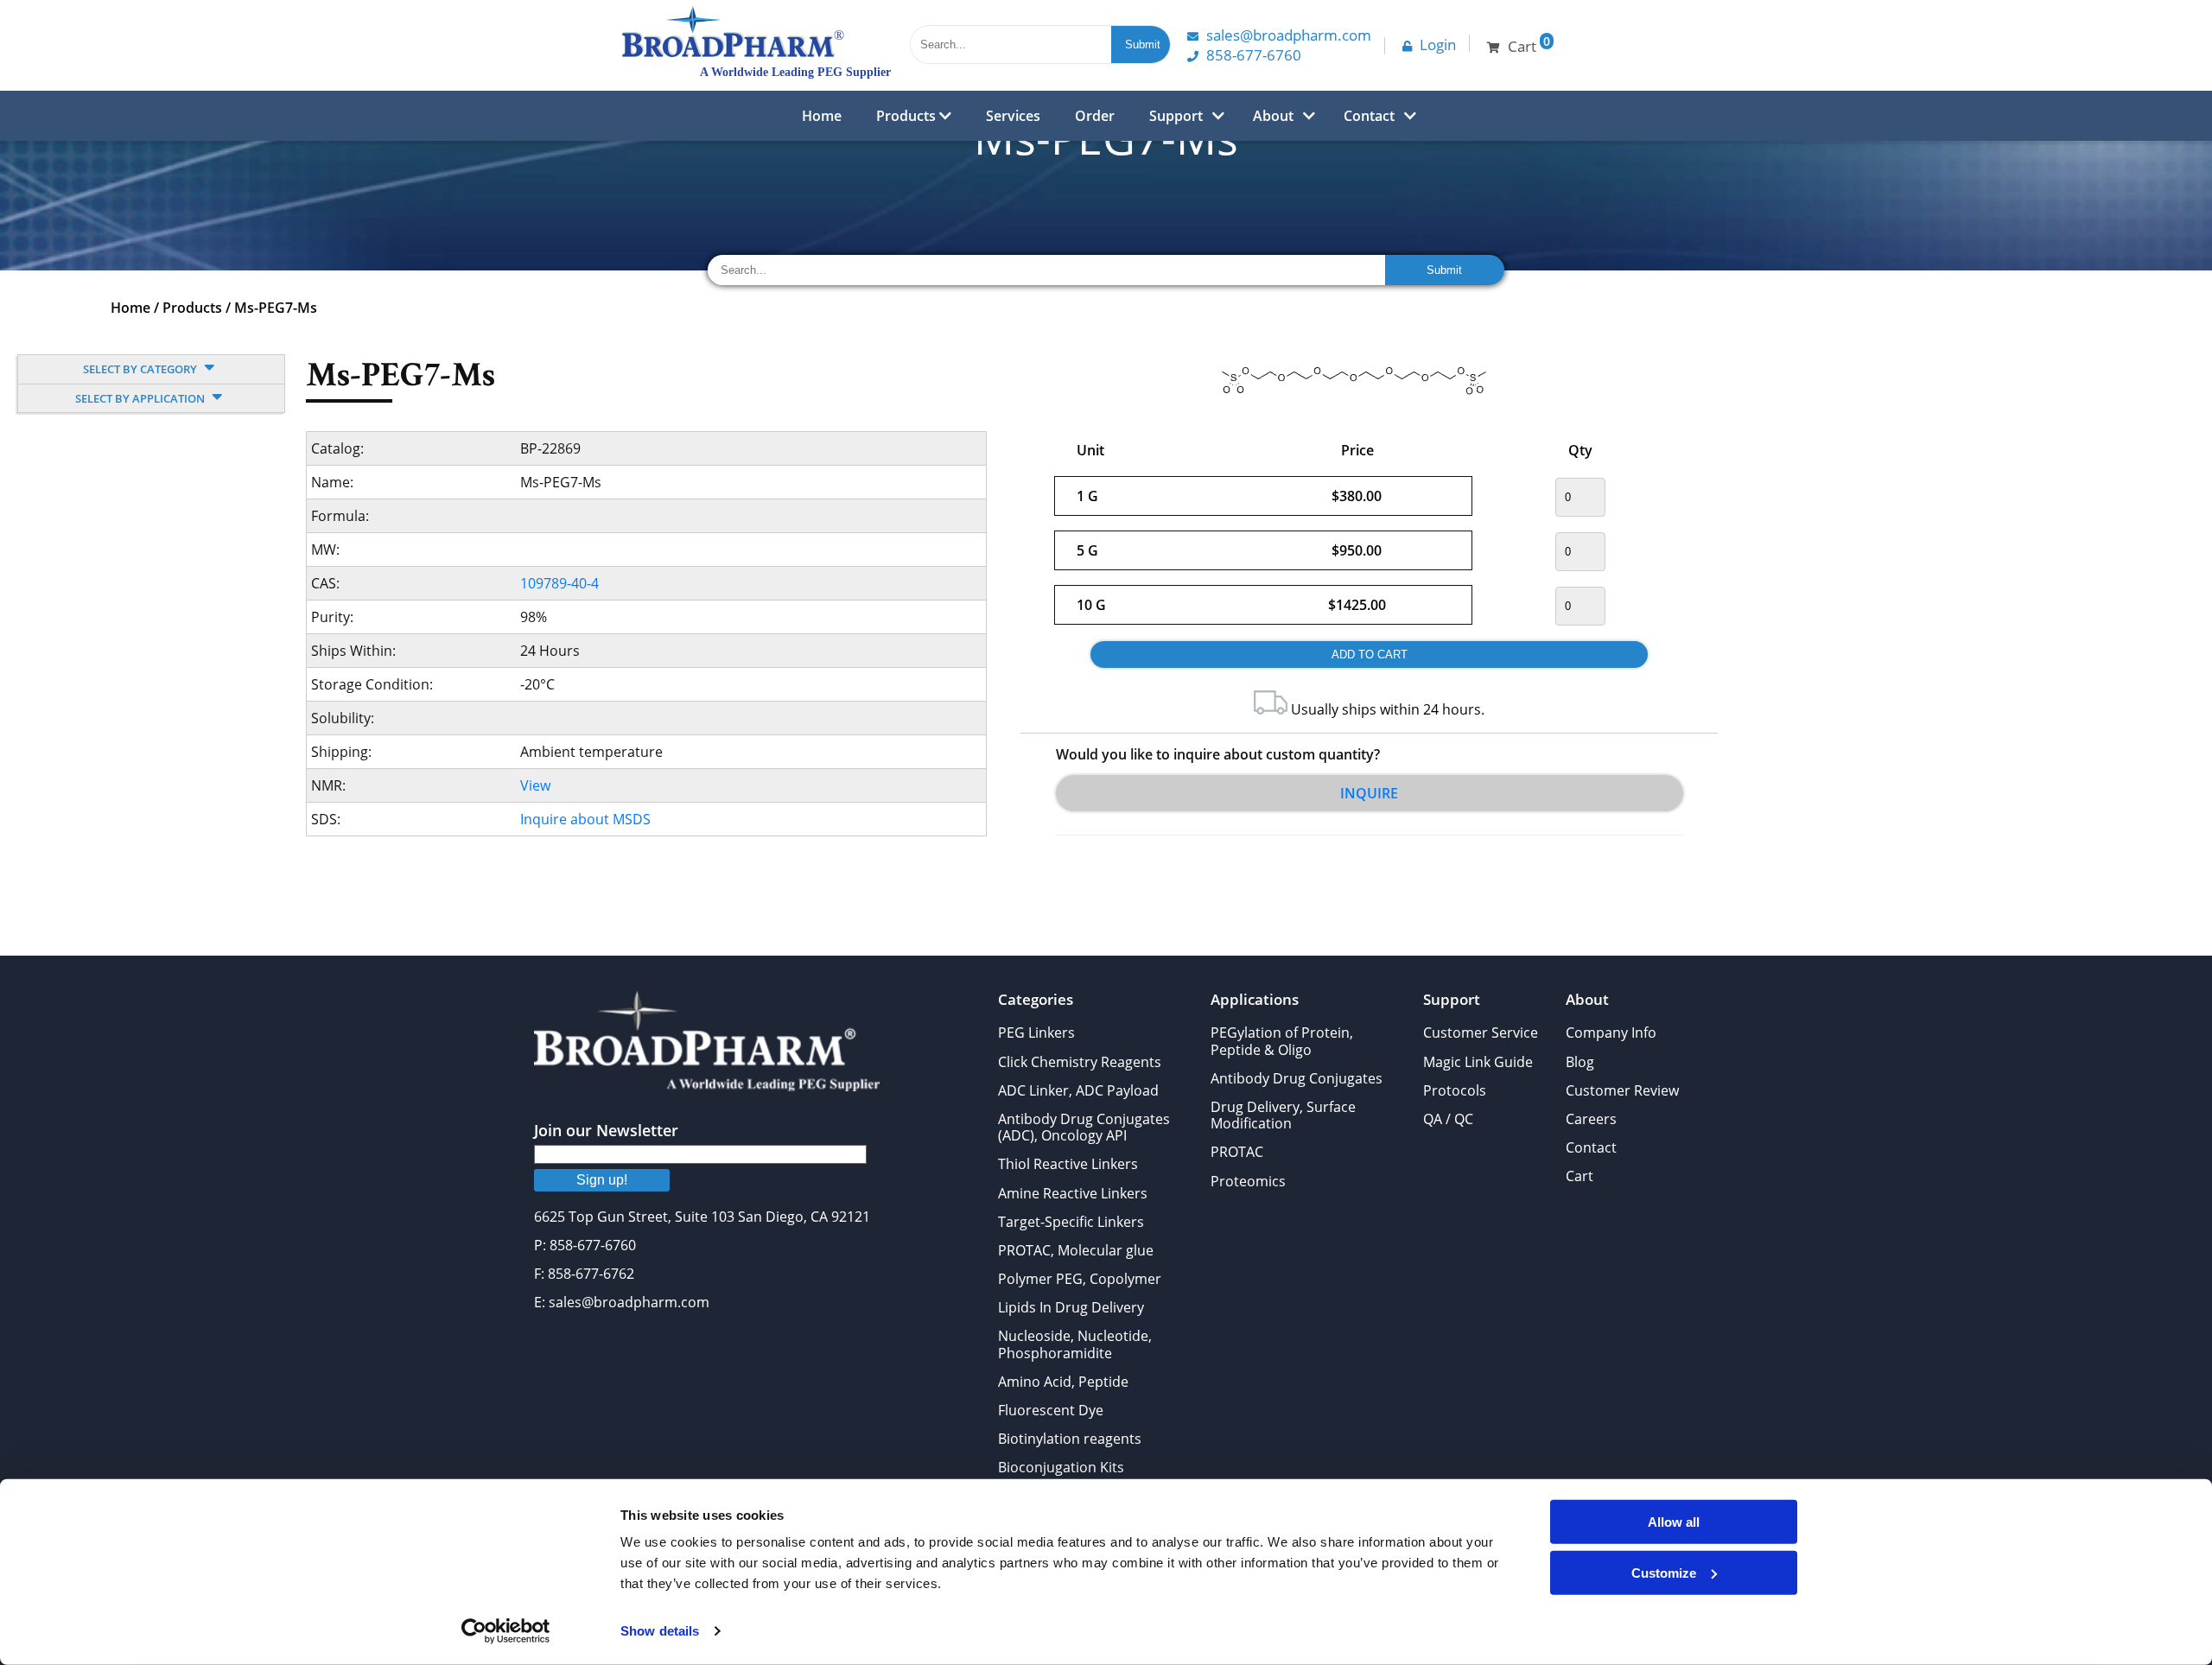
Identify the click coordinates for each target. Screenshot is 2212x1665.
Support (1176, 116)
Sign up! (602, 1180)
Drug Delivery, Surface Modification (1283, 1115)
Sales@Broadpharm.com (1289, 35)
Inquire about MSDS (585, 819)
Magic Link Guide (1478, 1062)
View (535, 785)
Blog (1580, 1062)
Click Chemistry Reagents (1080, 1062)
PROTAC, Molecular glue (1076, 1250)
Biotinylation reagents (1070, 1439)
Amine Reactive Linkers (1073, 1193)
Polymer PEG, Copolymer (1080, 1279)
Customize (1664, 1572)
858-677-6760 (1254, 55)
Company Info (1611, 1033)
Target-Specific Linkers (1071, 1222)
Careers (1591, 1119)
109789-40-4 (559, 583)
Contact (1369, 116)
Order (1095, 116)
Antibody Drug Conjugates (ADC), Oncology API (1084, 1127)
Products (908, 116)
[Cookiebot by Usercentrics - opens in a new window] (506, 1631)
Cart (1580, 1176)
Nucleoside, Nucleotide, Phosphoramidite (1075, 1344)
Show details (660, 1631)
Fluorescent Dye (1051, 1410)
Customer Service (1481, 1033)
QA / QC (1448, 1119)
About (1273, 116)
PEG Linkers (1036, 1033)
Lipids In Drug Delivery (1071, 1307)
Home (822, 116)
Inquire (1369, 793)
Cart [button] (1529, 44)
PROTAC (1237, 1152)
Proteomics (1248, 1181)
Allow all (1674, 1522)
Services (1013, 116)
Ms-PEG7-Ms (276, 308)
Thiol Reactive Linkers (1068, 1164)
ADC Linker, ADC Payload (1078, 1090)
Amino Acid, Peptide (1063, 1382)
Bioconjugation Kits (1061, 1467)
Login (1438, 44)
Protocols (1455, 1090)
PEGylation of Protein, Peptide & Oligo (1282, 1041)
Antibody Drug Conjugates (1297, 1078)
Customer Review (1622, 1090)
